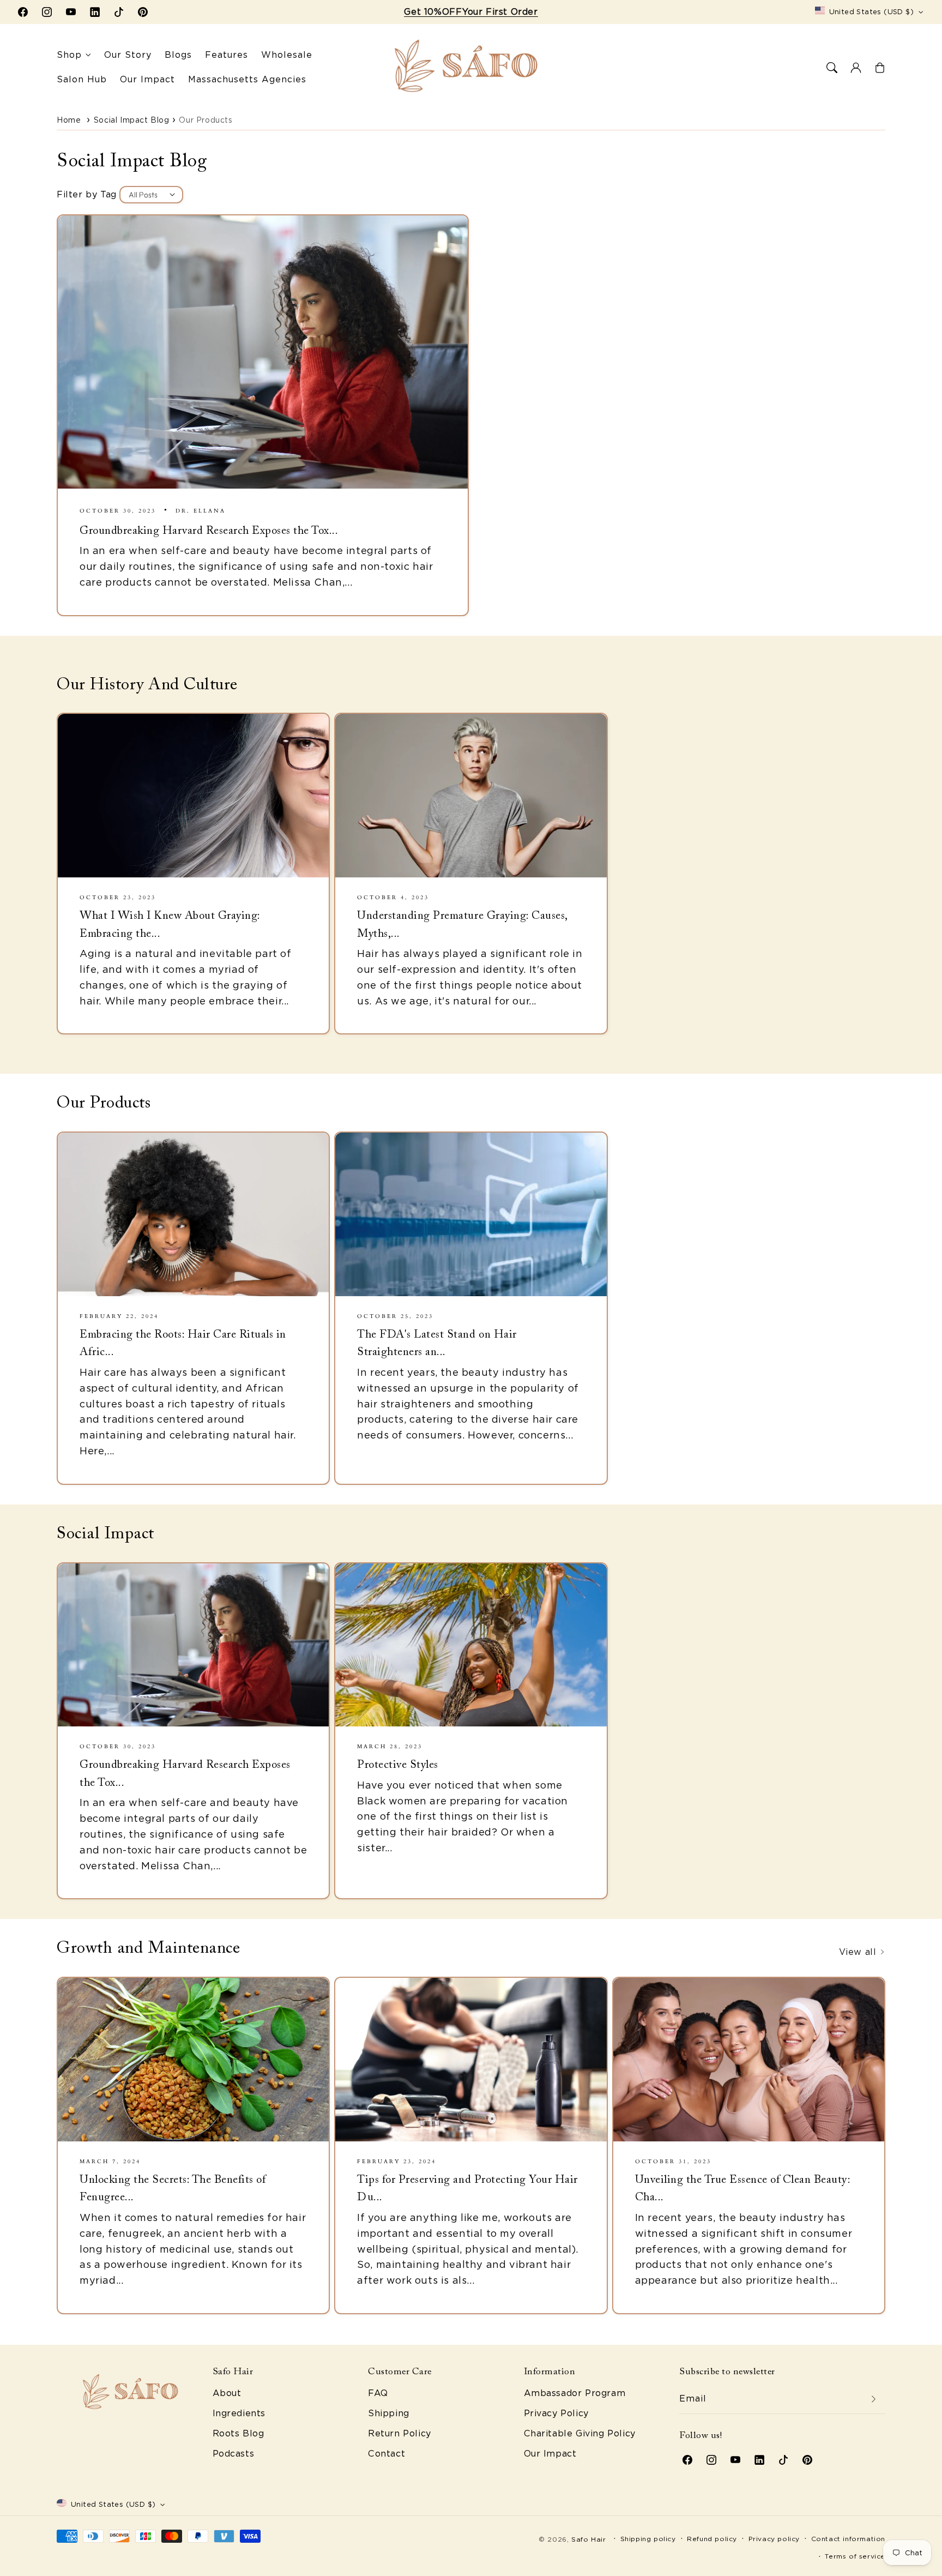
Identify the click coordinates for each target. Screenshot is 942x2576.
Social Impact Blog (132, 120)
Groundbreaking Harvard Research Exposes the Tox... (209, 531)
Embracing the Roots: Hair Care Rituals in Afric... (183, 1344)
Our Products (206, 120)
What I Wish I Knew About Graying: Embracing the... (170, 925)
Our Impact (550, 2454)
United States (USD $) (871, 12)
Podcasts (234, 2454)
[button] (832, 68)
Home (69, 120)
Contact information (848, 2539)
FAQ (378, 2393)
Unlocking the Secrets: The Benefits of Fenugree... (173, 2189)
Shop (69, 55)
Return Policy (400, 2433)
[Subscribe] (873, 2399)
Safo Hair (588, 2539)
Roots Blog (238, 2433)
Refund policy (712, 2539)
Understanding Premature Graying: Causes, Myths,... (462, 925)
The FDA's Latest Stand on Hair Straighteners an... (437, 1344)
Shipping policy (648, 2539)
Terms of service (855, 2556)
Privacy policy (774, 2539)
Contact (387, 2454)
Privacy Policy (556, 2413)
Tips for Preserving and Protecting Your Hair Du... (467, 2189)
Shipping (389, 2413)
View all (859, 1952)
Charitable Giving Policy (580, 2433)
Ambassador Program (575, 2393)
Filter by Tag (87, 194)
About (227, 2393)
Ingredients (239, 2413)
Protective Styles (398, 1765)
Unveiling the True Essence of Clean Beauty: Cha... (743, 2189)
